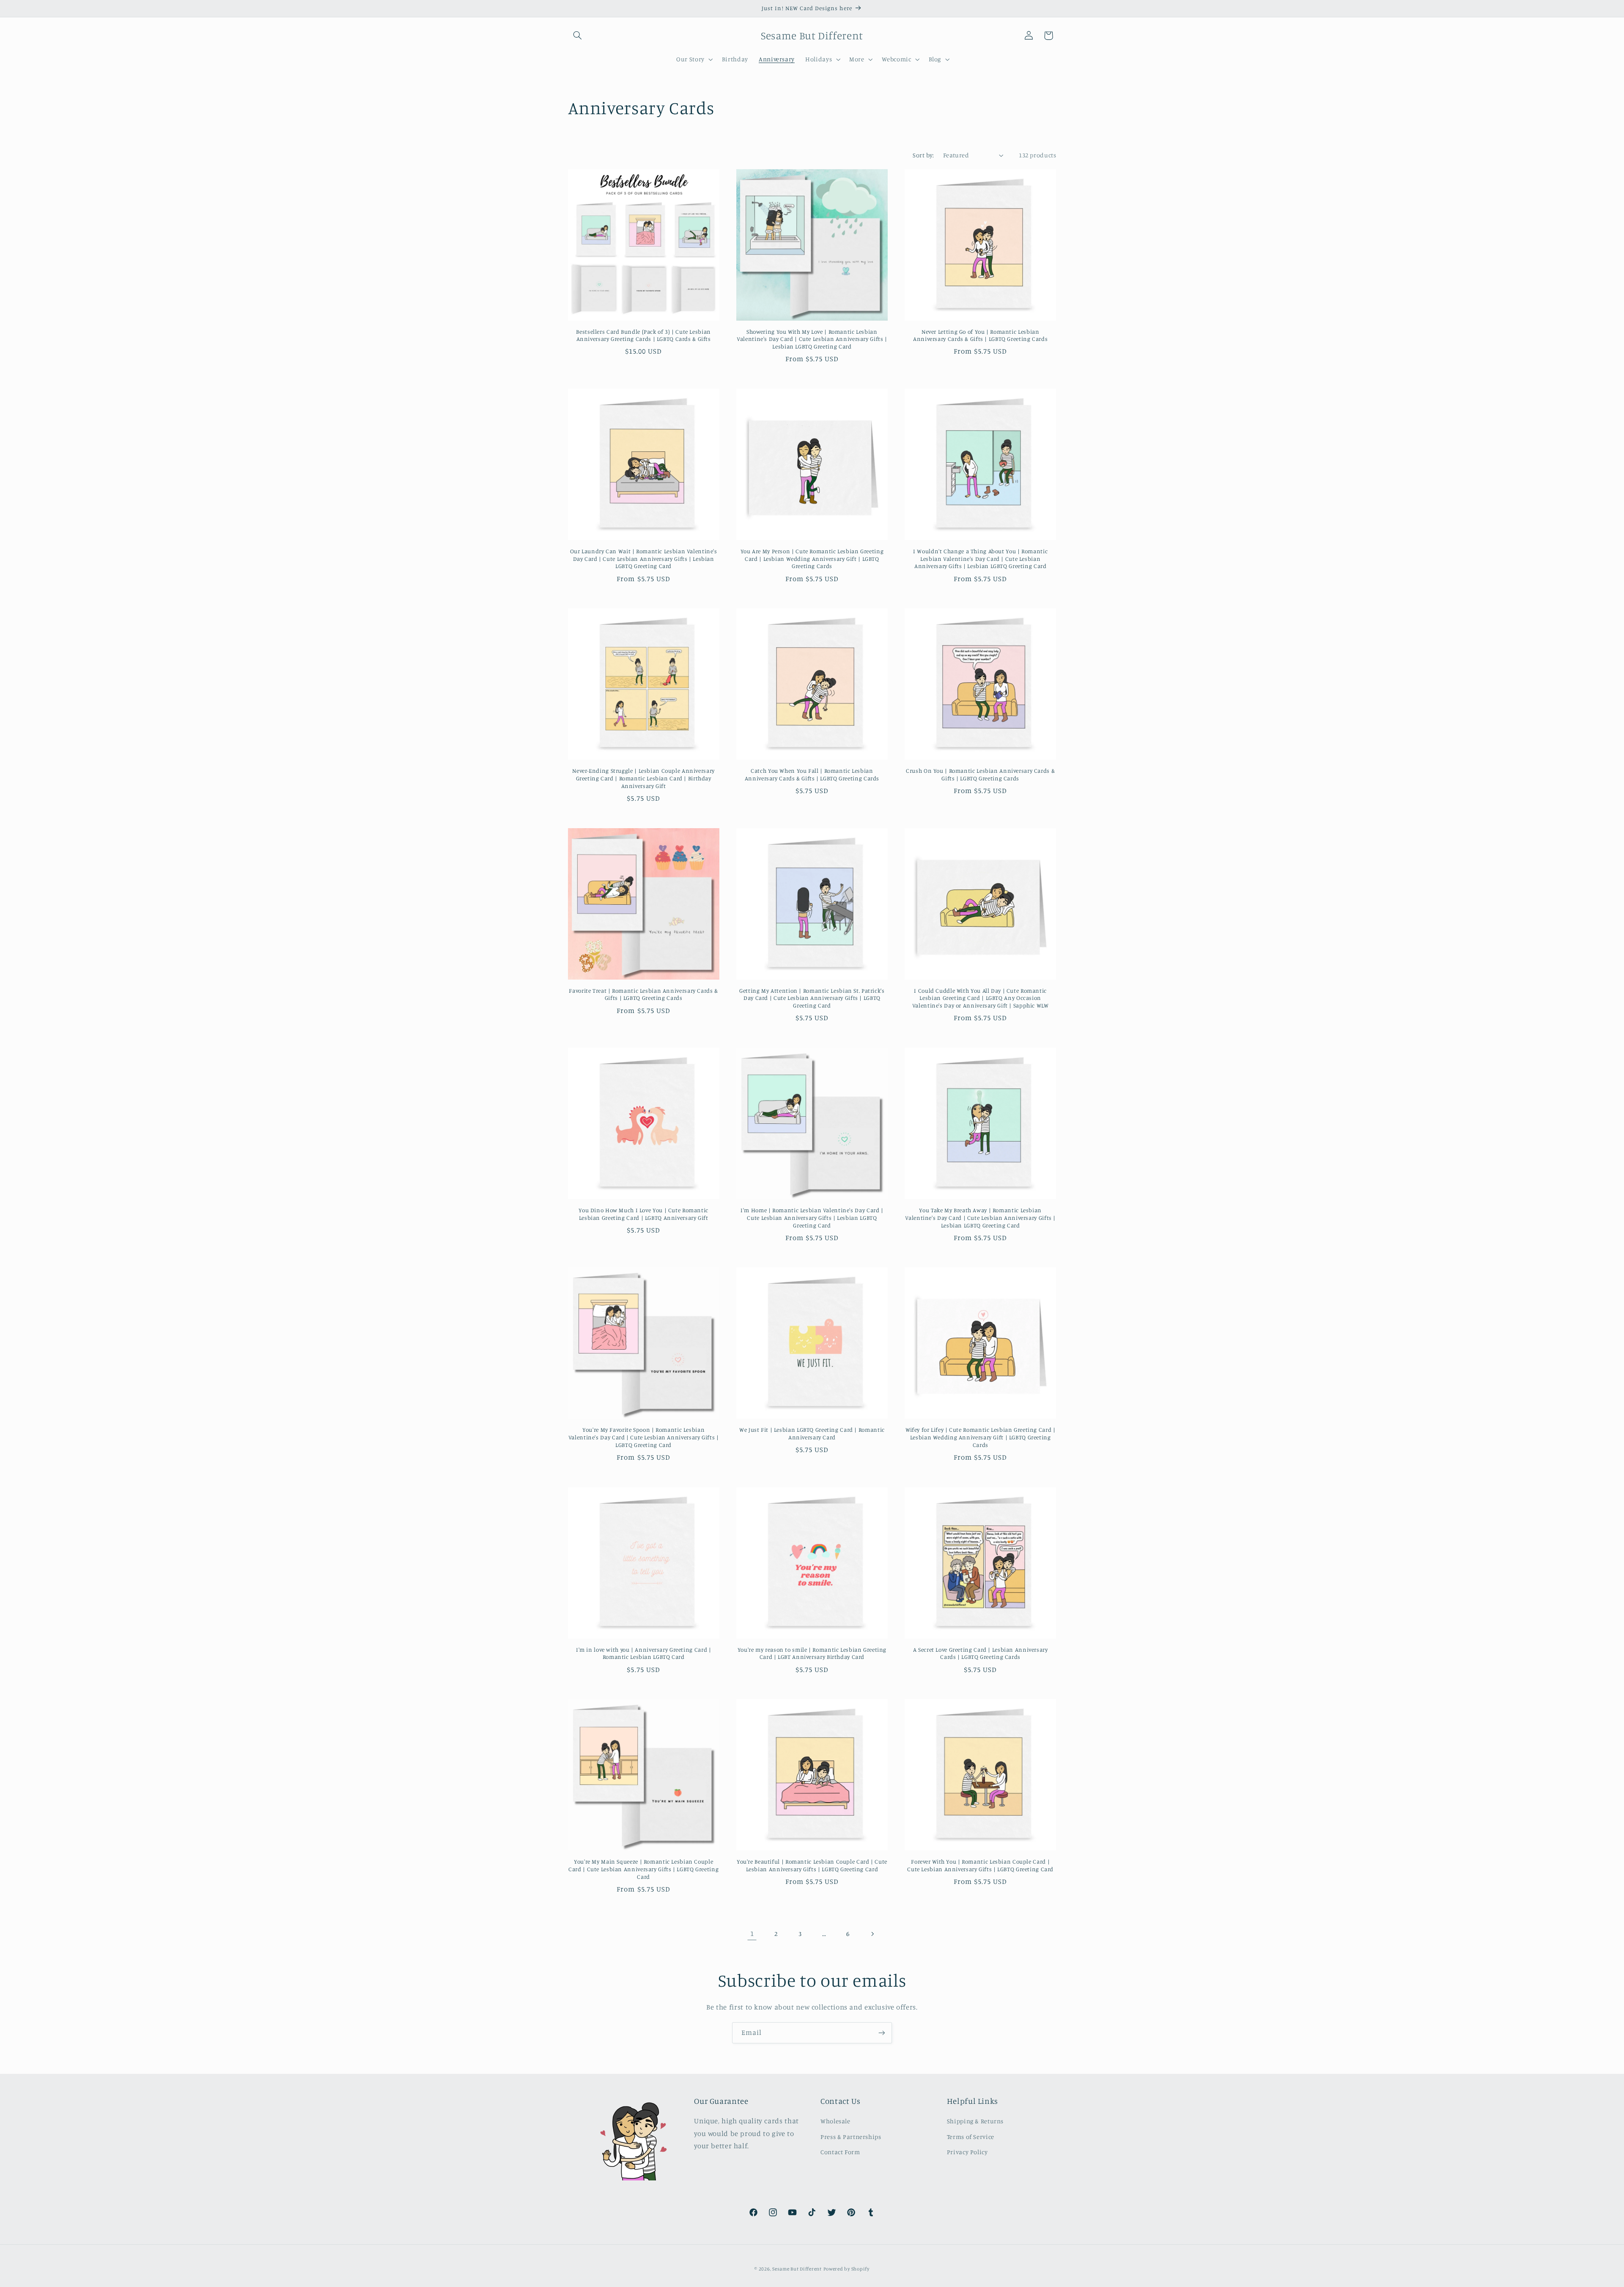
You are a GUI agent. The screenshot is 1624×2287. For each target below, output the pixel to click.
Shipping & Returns (975, 2121)
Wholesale (835, 2121)
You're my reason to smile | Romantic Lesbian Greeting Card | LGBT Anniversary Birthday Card (812, 1653)
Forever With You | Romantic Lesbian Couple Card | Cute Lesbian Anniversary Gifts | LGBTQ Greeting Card (980, 1865)
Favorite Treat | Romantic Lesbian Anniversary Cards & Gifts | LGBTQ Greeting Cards (643, 994)
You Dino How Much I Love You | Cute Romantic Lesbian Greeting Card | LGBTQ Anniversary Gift (643, 1214)
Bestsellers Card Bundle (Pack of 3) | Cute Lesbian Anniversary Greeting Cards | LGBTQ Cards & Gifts (643, 335)
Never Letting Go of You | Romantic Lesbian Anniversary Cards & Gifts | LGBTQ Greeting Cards (980, 335)
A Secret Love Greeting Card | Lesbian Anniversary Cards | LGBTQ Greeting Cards (981, 1653)
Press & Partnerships (851, 2137)
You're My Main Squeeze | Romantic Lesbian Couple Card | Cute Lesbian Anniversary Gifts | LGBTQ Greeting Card (643, 1869)
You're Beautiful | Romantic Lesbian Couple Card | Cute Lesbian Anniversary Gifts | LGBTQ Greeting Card (812, 1865)
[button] (578, 36)
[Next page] (872, 1934)
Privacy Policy (967, 2152)
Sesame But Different (797, 2269)
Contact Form (840, 2152)
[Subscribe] (882, 2033)
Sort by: (923, 155)
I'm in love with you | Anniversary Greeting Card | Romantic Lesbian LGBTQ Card (644, 1653)
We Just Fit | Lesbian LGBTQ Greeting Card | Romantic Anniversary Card (812, 1433)
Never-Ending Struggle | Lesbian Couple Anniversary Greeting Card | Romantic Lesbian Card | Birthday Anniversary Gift (643, 778)
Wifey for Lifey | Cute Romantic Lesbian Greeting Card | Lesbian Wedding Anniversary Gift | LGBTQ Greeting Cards (981, 1437)
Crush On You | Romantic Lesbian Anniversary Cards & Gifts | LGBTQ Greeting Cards (980, 774)
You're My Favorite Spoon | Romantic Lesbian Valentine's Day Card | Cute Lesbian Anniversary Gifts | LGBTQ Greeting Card (644, 1437)
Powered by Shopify (846, 2269)
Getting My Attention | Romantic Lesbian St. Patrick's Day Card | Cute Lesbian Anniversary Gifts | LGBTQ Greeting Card (812, 998)
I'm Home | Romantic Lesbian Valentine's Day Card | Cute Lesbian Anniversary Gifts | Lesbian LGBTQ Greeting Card (812, 1218)
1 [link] (752, 1933)
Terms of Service (971, 2137)
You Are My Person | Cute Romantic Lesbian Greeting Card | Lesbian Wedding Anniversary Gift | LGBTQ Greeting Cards (812, 559)
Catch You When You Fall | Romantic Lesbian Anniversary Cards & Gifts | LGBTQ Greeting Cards (812, 774)
